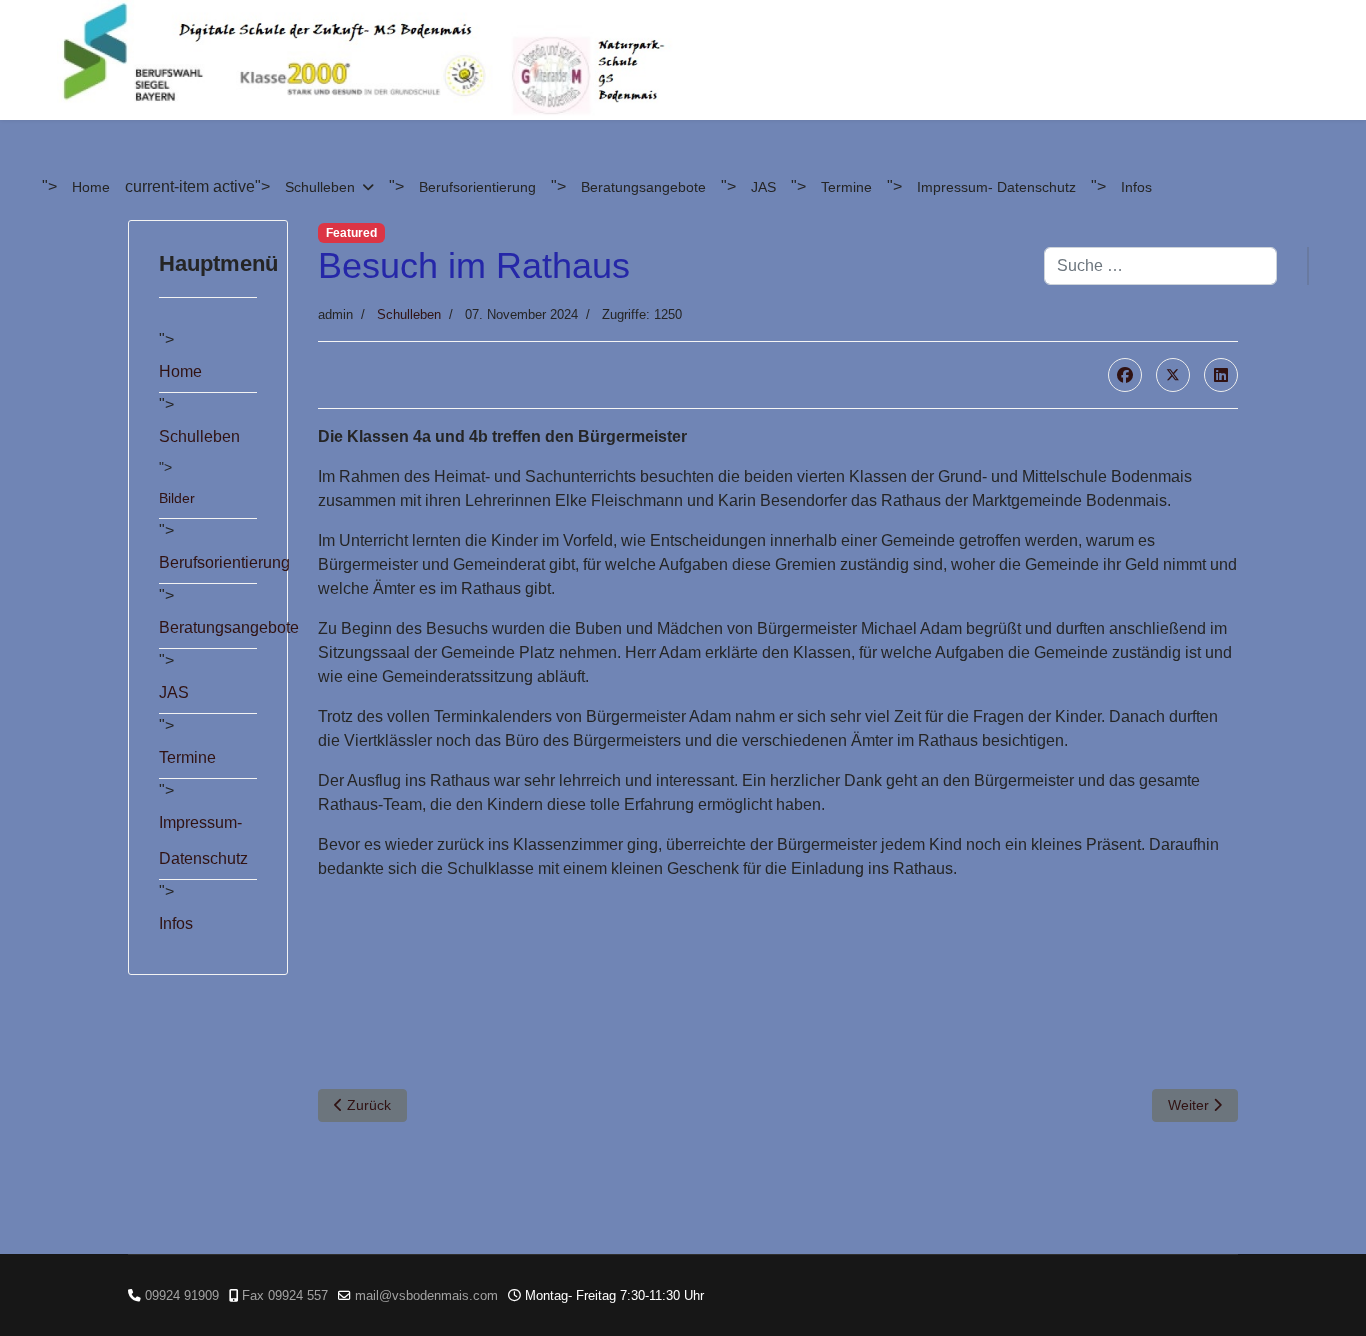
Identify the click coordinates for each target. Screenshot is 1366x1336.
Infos (1136, 187)
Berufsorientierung (477, 187)
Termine (846, 187)
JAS (763, 187)
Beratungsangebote (643, 187)
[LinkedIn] (1221, 375)
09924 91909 (182, 1296)
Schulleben (320, 187)
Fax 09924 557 (285, 1296)
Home (91, 187)
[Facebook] (1125, 375)
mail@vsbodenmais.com (426, 1296)
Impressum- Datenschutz (996, 187)
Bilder (177, 498)
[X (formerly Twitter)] (1173, 375)
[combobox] (1160, 266)
